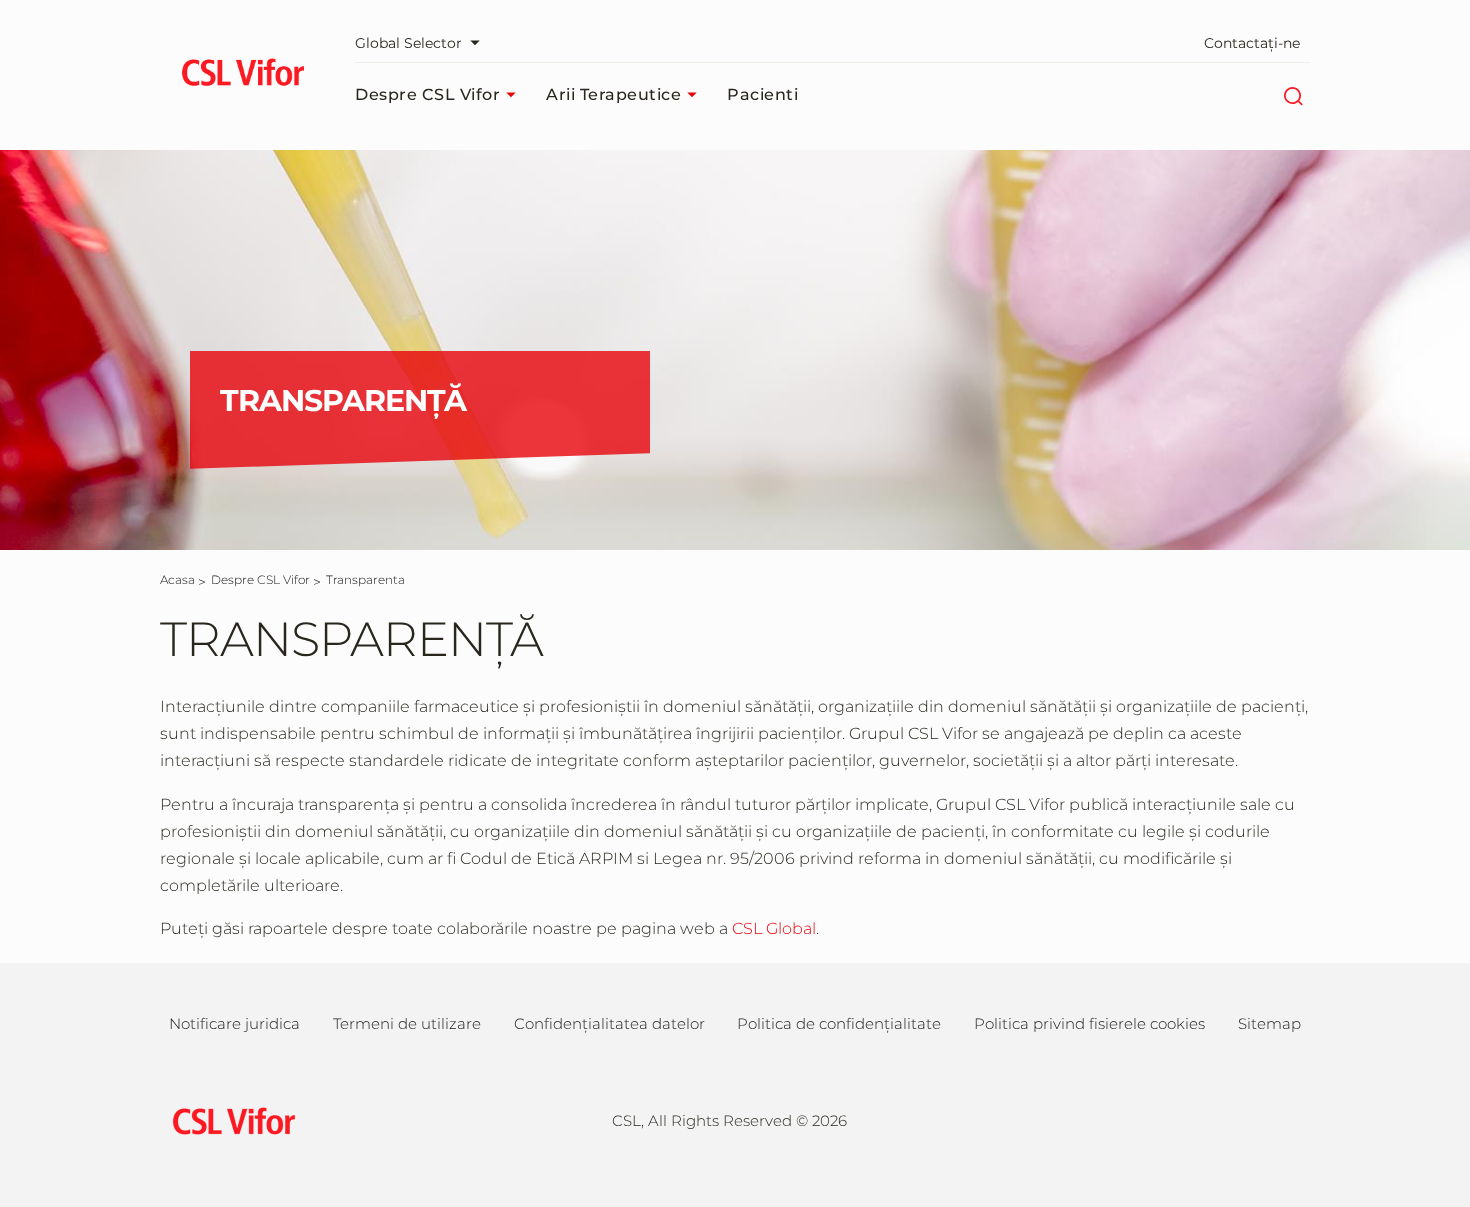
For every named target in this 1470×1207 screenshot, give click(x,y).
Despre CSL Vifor (427, 94)
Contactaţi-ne (1252, 43)
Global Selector (408, 43)
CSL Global (774, 928)
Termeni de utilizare (407, 1023)
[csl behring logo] (229, 1119)
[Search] (1292, 95)
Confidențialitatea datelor (609, 1023)
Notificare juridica (234, 1023)
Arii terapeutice (613, 94)
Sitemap (1269, 1023)
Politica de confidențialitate (839, 1023)
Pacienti (762, 94)
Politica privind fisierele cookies (1089, 1023)
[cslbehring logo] (242, 75)
